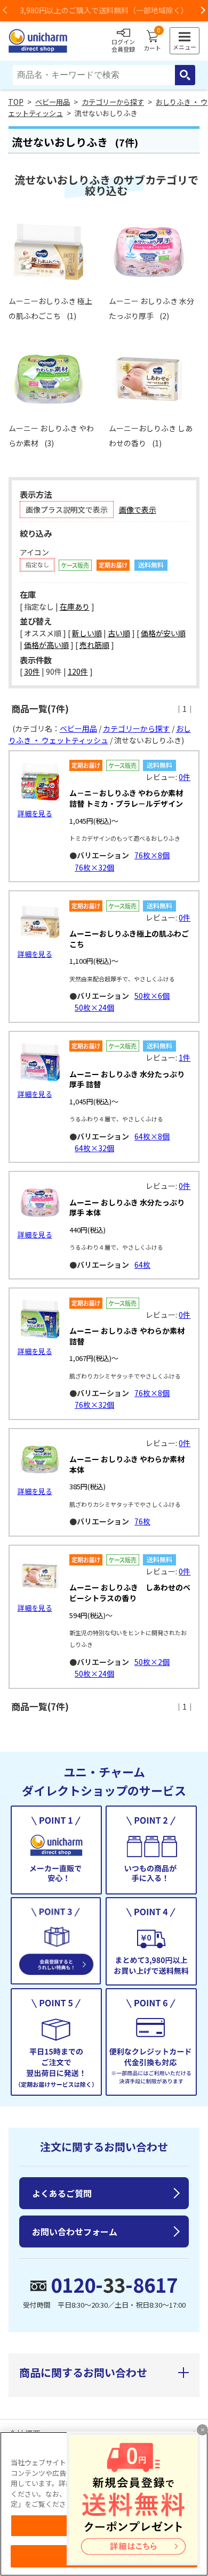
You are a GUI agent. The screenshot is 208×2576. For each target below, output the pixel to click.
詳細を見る (35, 813)
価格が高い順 (46, 645)
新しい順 (87, 633)
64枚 (142, 1265)
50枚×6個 (152, 996)
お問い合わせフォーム (75, 2232)
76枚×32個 (94, 867)
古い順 (119, 633)
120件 (78, 671)
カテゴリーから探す (113, 102)
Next (203, 11)
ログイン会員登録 (123, 45)
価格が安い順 (163, 633)
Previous (5, 11)
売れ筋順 (94, 645)
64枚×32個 (94, 1148)
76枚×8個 (152, 855)
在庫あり (75, 606)
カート (152, 41)
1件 (185, 1057)
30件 (32, 671)
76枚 (142, 1521)
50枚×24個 (94, 1007)
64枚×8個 (152, 1136)
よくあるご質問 (62, 2193)
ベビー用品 (53, 102)
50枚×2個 (152, 1662)
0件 (185, 777)
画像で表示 (138, 510)
